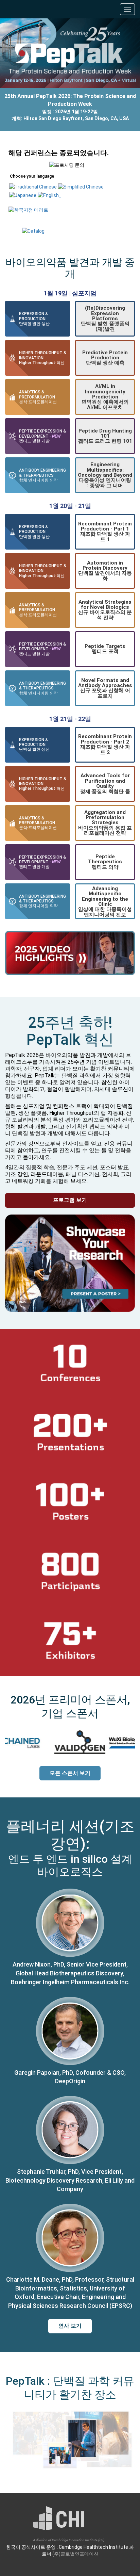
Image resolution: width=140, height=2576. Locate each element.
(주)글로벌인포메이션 (75, 2554)
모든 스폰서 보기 (70, 1773)
